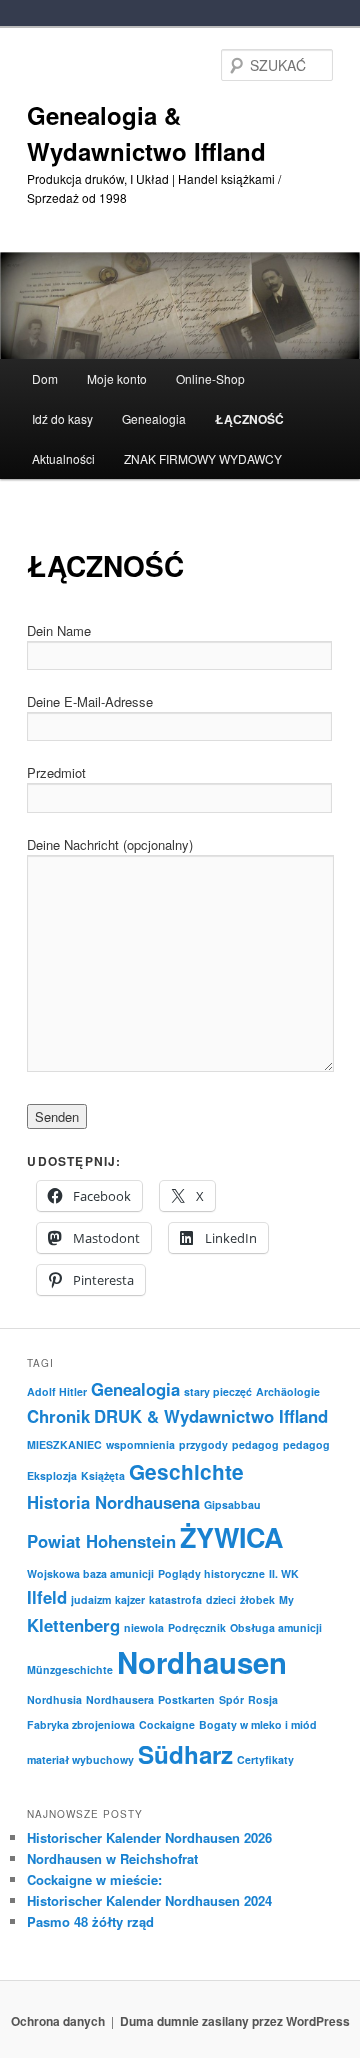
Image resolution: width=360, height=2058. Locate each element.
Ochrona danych (58, 2021)
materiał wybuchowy (80, 1759)
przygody (203, 1444)
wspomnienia (140, 1444)
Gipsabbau (232, 1504)
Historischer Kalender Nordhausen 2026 (149, 1837)
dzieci (221, 1599)
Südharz (185, 1754)
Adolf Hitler (57, 1391)
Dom (45, 378)
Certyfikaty (265, 1759)
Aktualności (63, 458)
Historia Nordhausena (113, 1502)
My (286, 1599)
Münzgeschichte (70, 1669)
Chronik (58, 1416)
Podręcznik (197, 1627)
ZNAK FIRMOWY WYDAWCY (203, 458)
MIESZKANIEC (64, 1444)
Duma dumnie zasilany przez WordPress (235, 2021)
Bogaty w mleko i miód (258, 1724)
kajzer (130, 1599)
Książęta (103, 1475)
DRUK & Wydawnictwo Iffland (211, 1416)
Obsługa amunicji (276, 1627)
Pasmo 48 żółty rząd (90, 1921)
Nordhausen (202, 1662)
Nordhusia (54, 1699)
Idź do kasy (62, 418)
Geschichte (186, 1471)
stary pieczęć (218, 1391)
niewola (144, 1627)
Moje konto (117, 378)
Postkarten (186, 1699)
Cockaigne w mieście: (94, 1879)
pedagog (255, 1444)
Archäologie (288, 1391)
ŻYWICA (231, 1537)
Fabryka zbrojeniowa (81, 1724)
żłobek (257, 1599)
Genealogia (135, 1389)
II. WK (284, 1573)
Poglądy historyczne (211, 1573)
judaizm (91, 1599)
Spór (231, 1699)
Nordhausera (120, 1699)
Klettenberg (73, 1625)
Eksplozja (52, 1475)
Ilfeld (47, 1597)
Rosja (263, 1699)
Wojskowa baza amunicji (90, 1573)
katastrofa (175, 1599)
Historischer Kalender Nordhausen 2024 (149, 1900)
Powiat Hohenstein (101, 1541)
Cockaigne (167, 1724)
